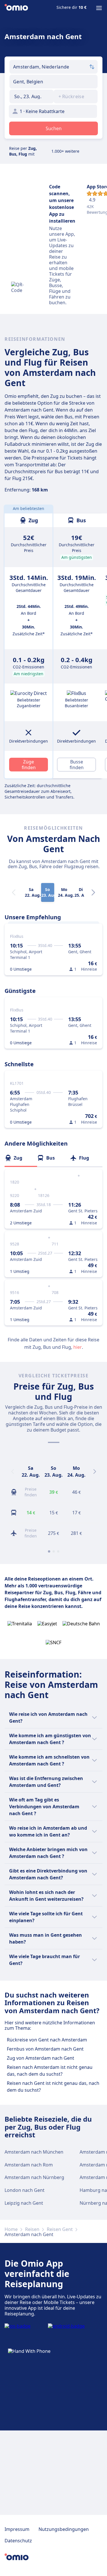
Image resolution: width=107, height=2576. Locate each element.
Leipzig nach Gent (24, 2203)
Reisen (32, 2229)
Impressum (17, 2529)
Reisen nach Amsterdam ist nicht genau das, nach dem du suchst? (50, 2071)
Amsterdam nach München (34, 2152)
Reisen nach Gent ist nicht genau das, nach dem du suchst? (53, 2087)
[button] (32, 96)
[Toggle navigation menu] (99, 8)
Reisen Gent (60, 2229)
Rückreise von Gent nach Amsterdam (47, 2040)
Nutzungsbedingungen (64, 2529)
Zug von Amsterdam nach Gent (41, 2058)
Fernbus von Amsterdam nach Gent (45, 2049)
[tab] (21, 1158)
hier (78, 1347)
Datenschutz (18, 2541)
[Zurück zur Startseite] (16, 8)
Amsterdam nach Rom (29, 2165)
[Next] (93, 892)
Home (11, 2229)
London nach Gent (25, 2190)
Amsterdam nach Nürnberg (34, 2177)
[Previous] (13, 1472)
